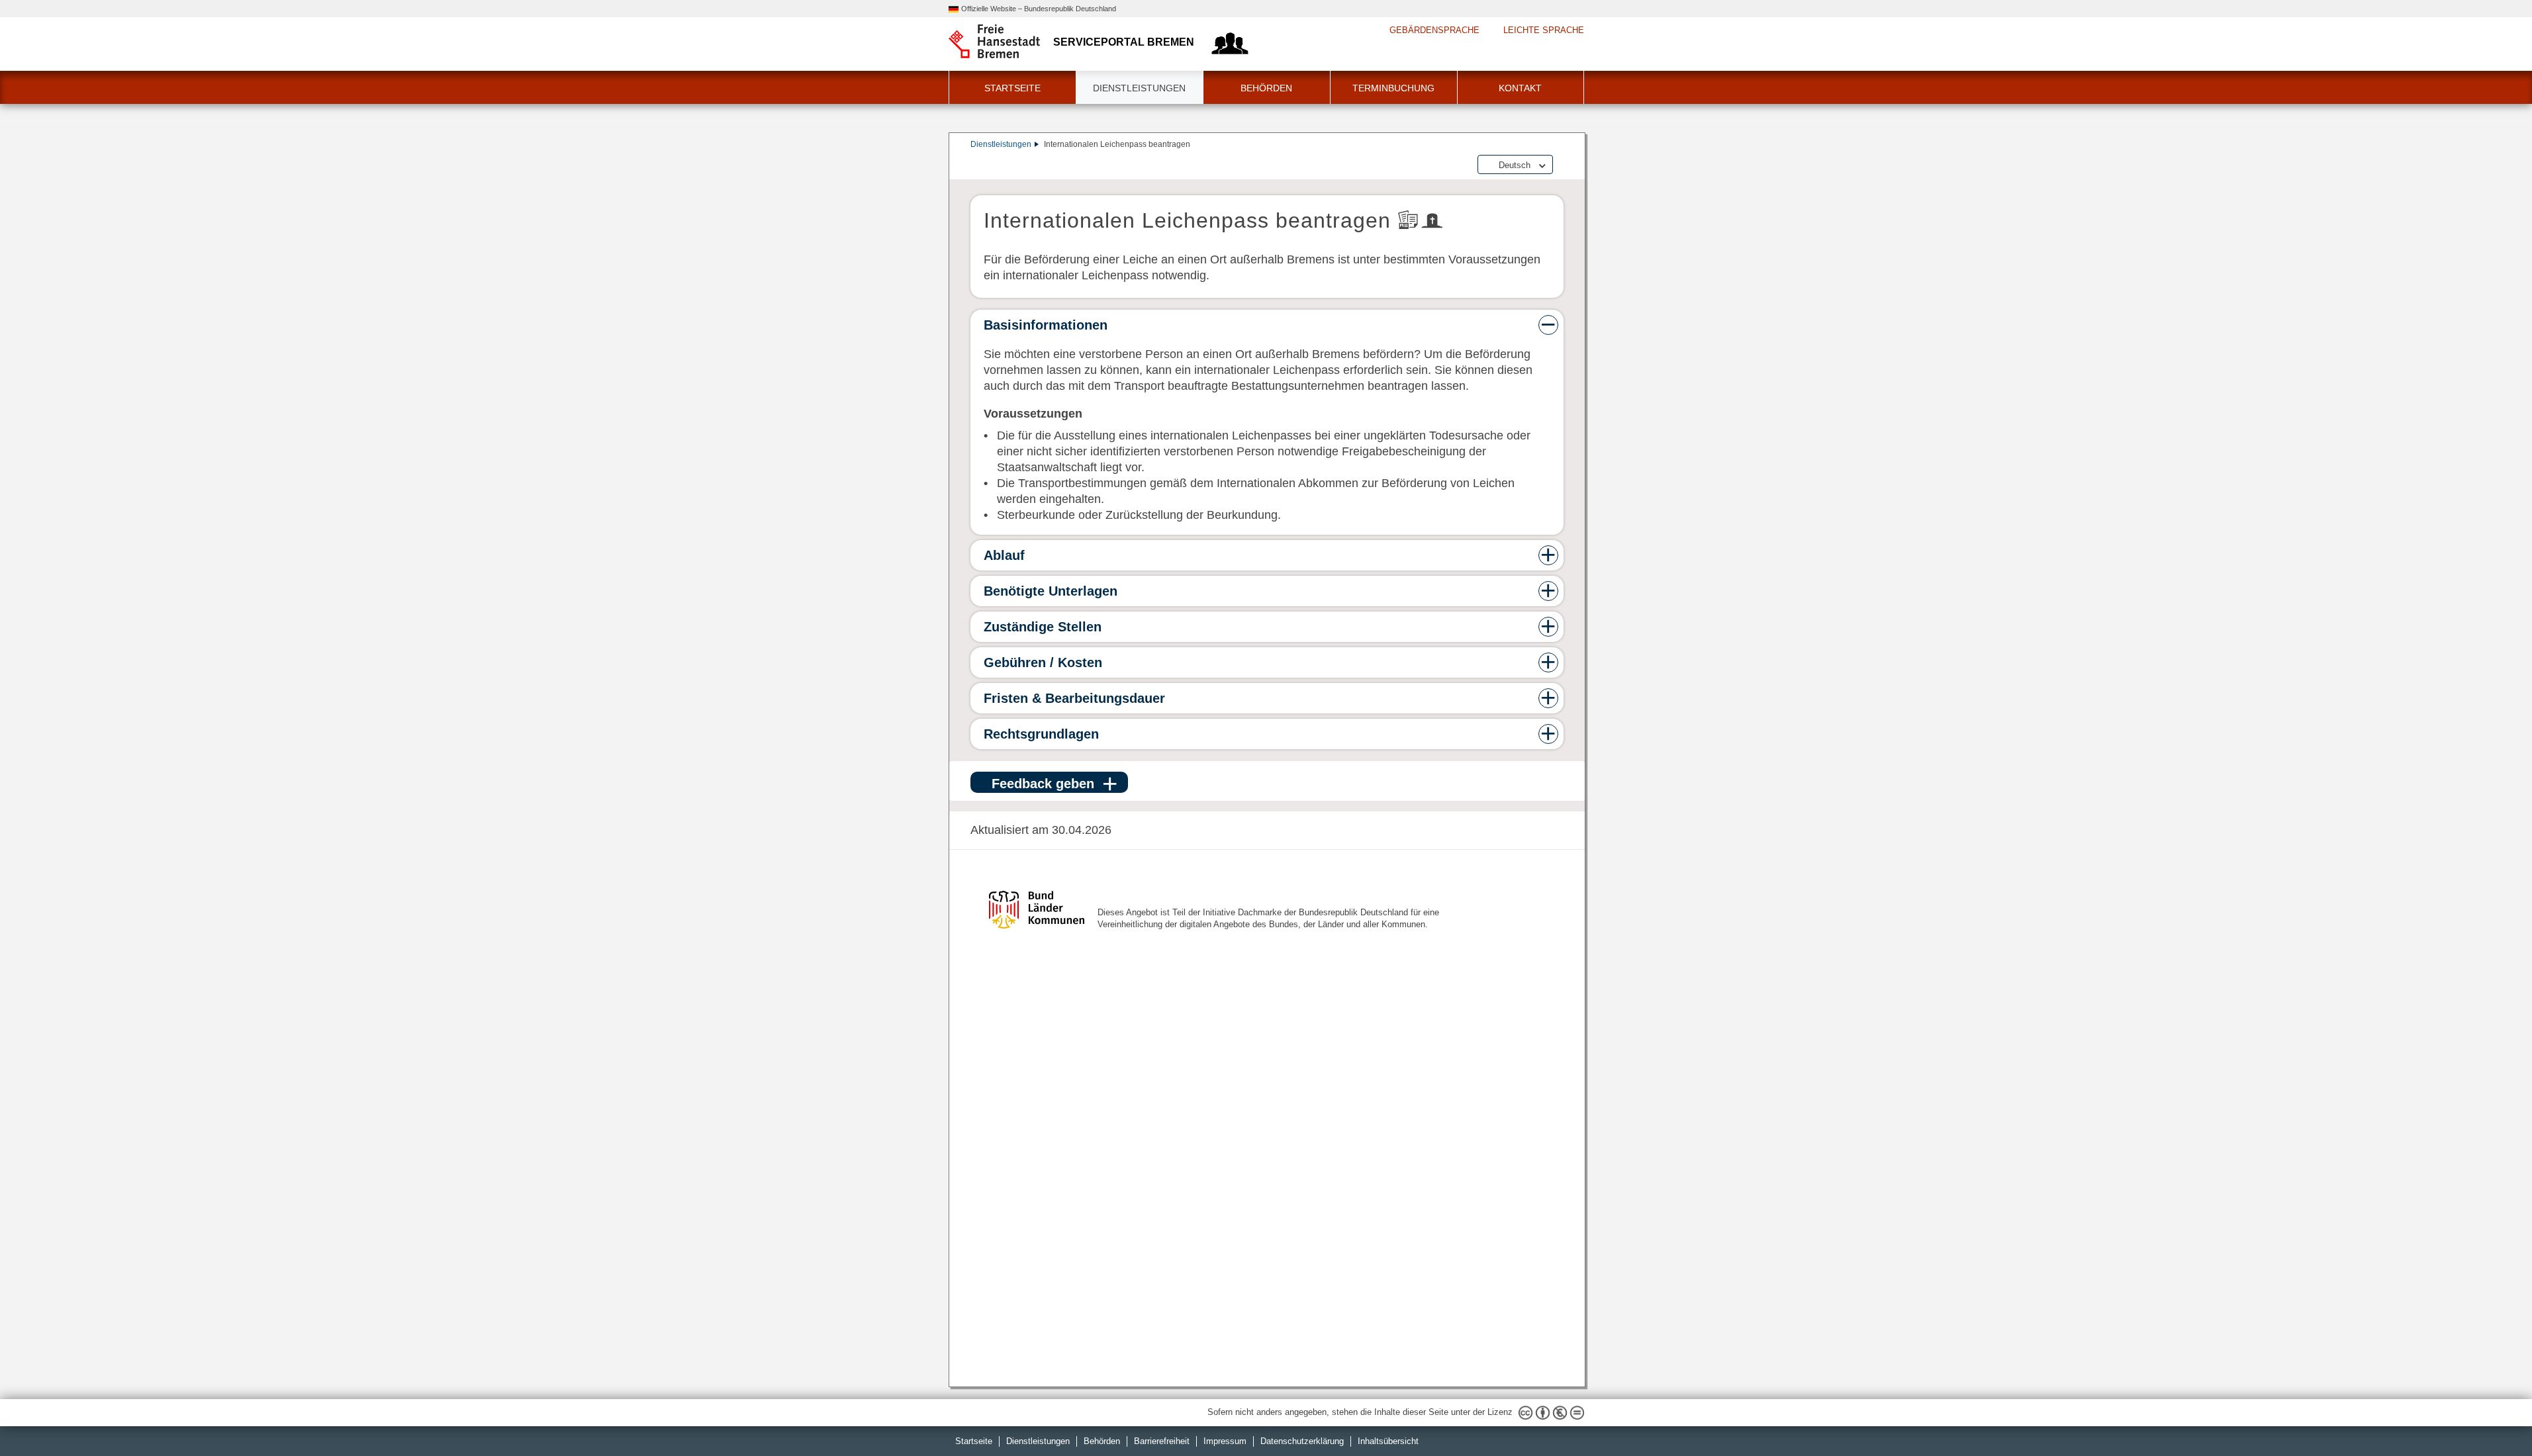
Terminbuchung (1393, 88)
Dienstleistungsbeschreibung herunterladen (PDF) (1561, 165)
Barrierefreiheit (1162, 1441)
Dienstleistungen (1139, 88)
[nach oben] (2491, 1415)
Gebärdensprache (1434, 30)
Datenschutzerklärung (1302, 1441)
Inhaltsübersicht (1388, 1441)
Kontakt (1520, 88)
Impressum (1225, 1441)
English (1513, 176)
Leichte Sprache (1544, 30)
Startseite (1012, 88)
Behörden (1266, 88)
